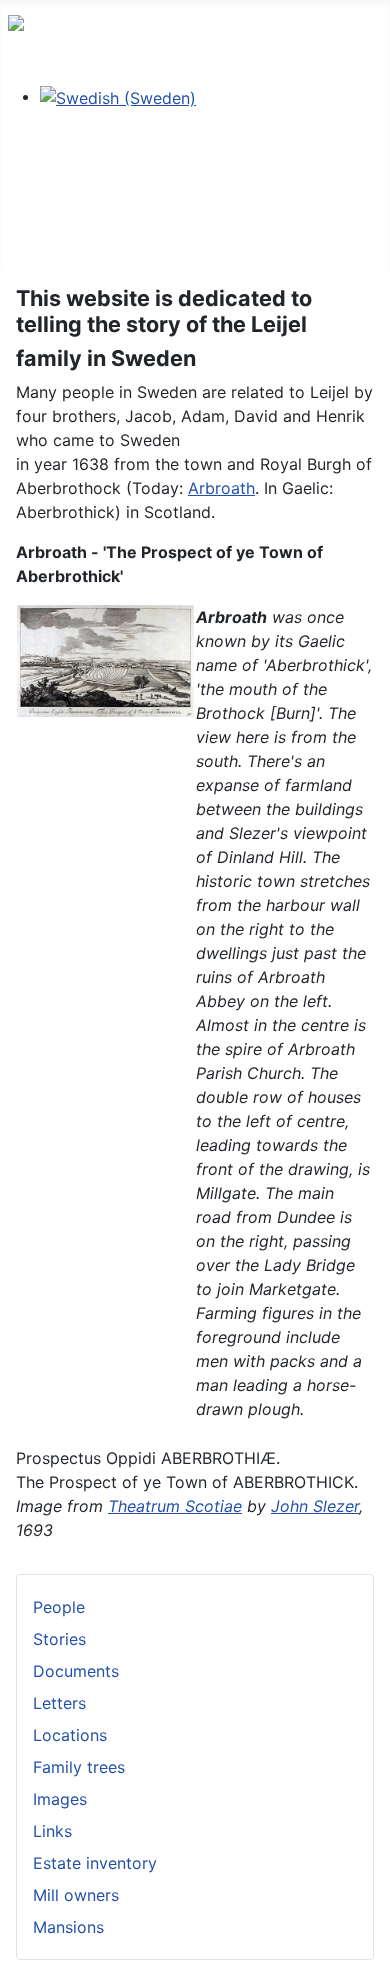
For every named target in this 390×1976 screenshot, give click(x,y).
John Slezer (315, 1506)
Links (52, 1831)
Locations (70, 1735)
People (59, 1607)
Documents (76, 1671)
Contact (38, 238)
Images (60, 1799)
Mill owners (76, 1895)
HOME (32, 142)
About (31, 174)
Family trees (79, 1767)
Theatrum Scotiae (175, 1506)
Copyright (46, 206)
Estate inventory (95, 1863)
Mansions (68, 1927)
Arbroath (221, 488)
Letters (59, 1703)
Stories (59, 1639)
